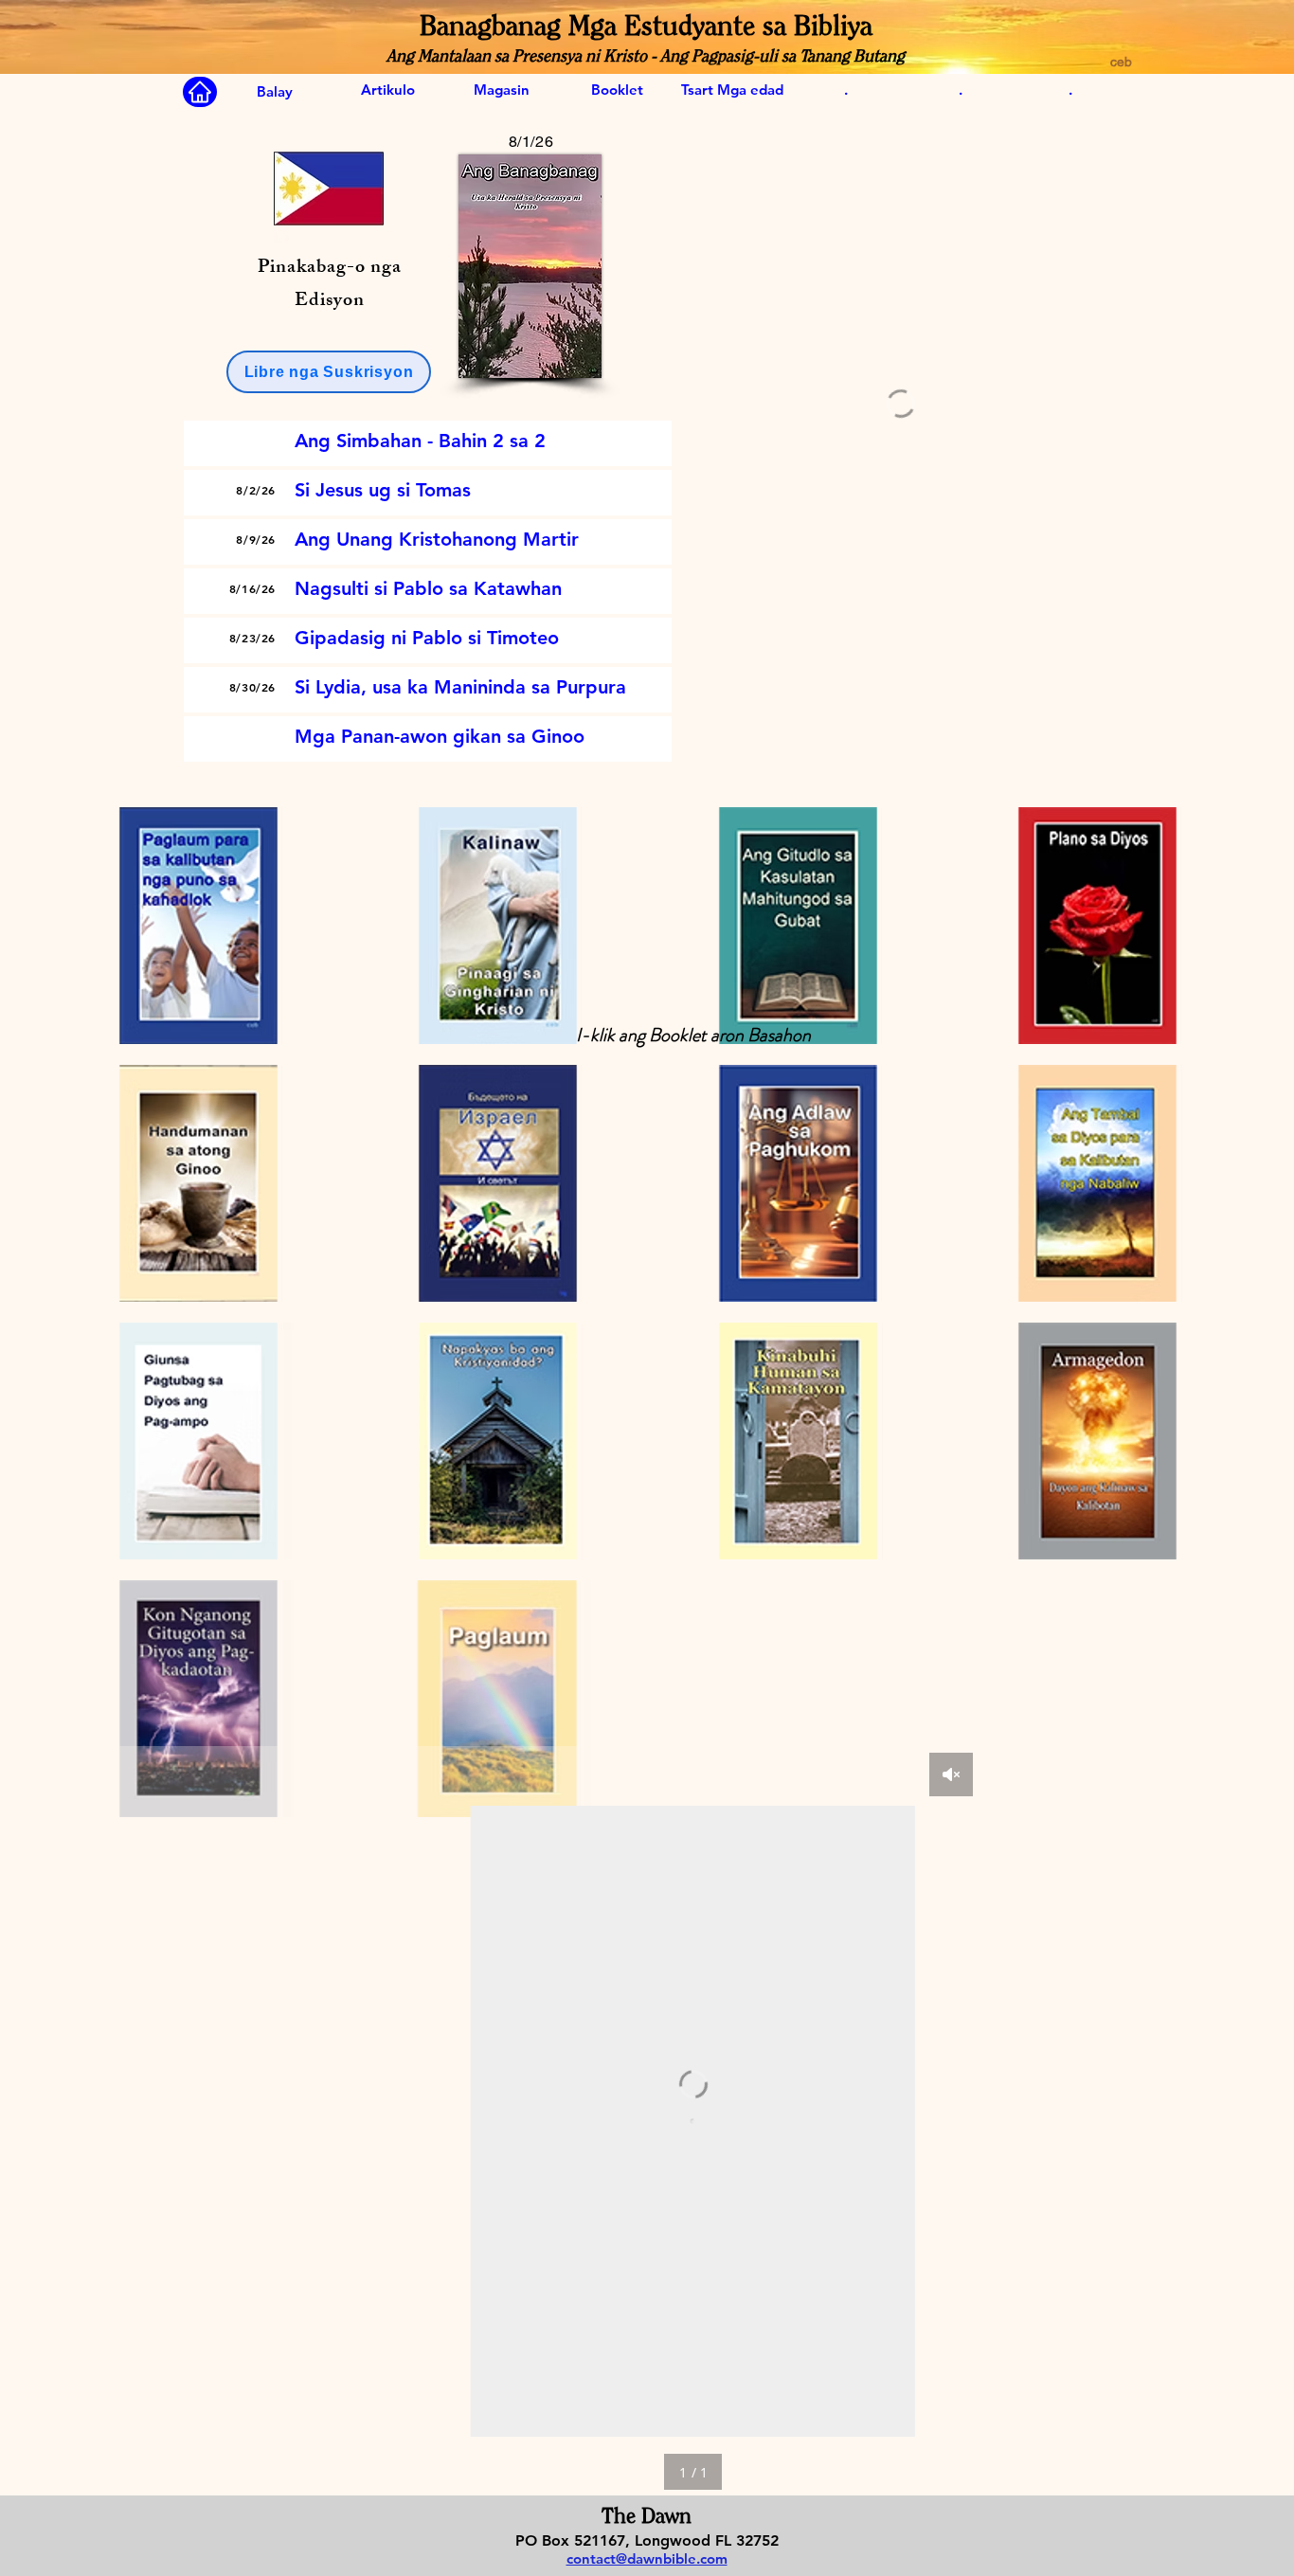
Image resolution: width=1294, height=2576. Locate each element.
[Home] (200, 92)
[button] (329, 372)
